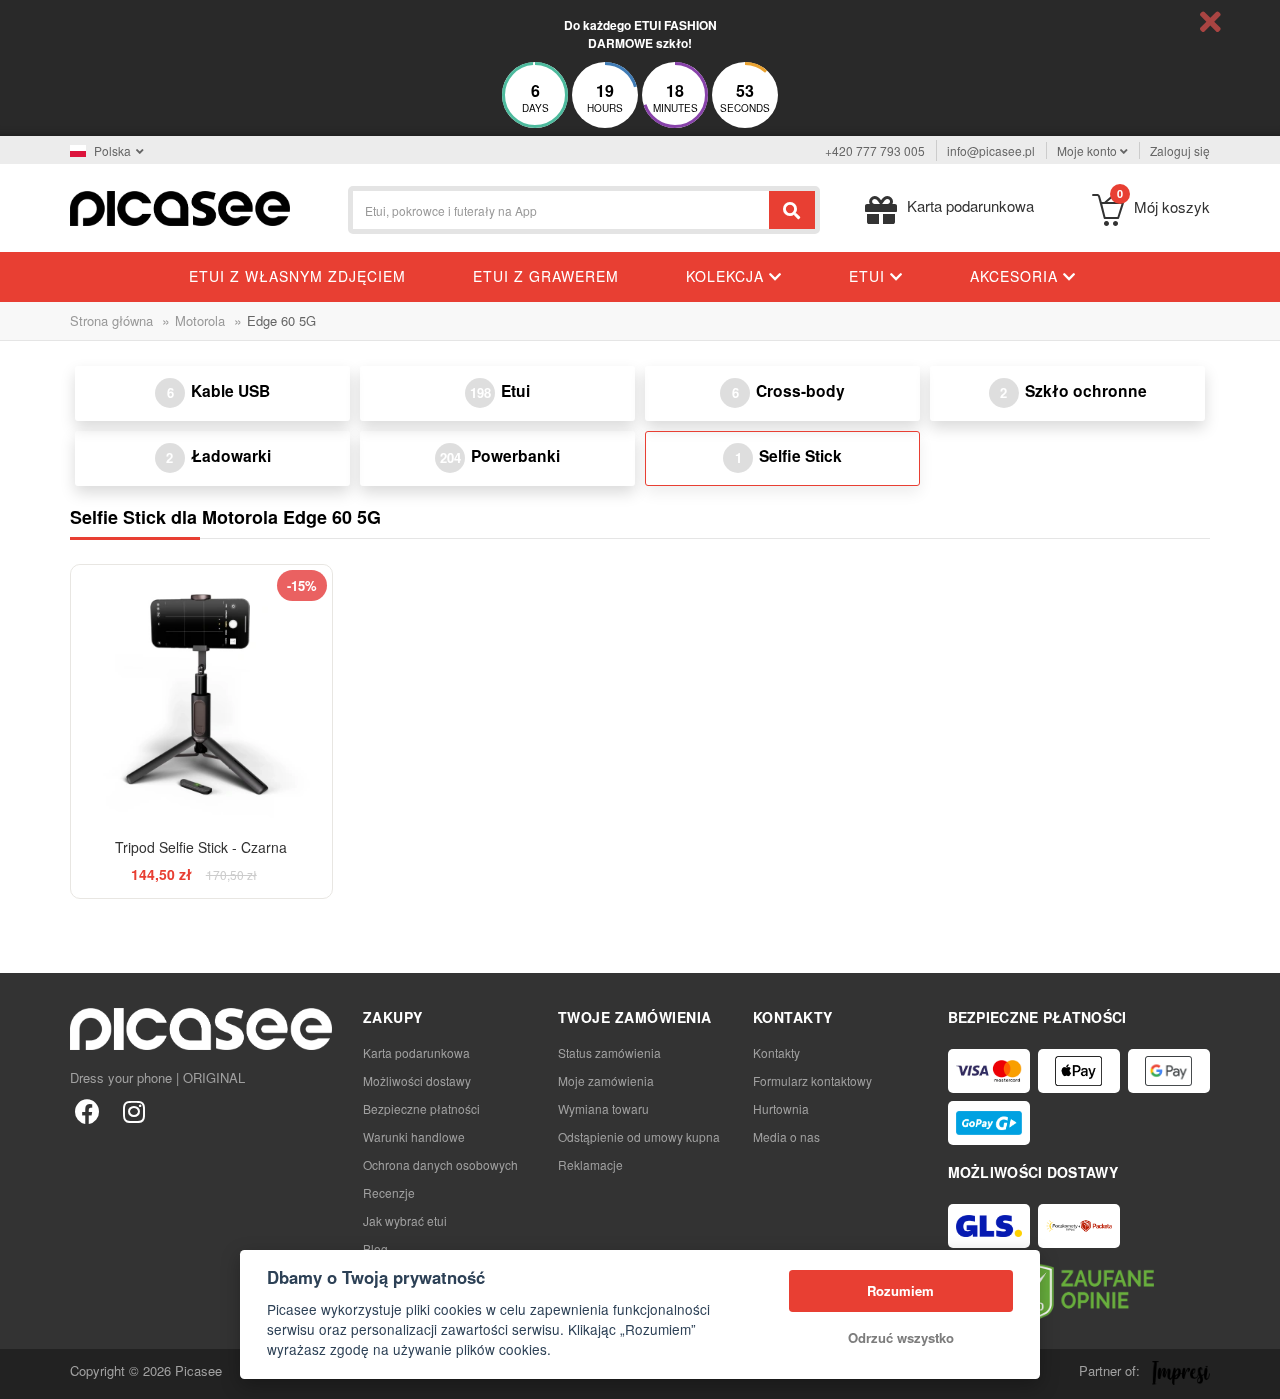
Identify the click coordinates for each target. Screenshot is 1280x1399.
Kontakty (776, 1052)
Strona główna (111, 320)
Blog (375, 1248)
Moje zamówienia (606, 1080)
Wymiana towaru (603, 1108)
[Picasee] (180, 206)
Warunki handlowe (414, 1136)
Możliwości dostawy (417, 1080)
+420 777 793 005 (875, 150)
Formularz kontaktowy (812, 1080)
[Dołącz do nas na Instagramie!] (133, 1110)
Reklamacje (590, 1164)
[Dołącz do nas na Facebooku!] (87, 1110)
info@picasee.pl (991, 150)
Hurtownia (781, 1108)
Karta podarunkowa (416, 1052)
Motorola (200, 320)
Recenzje (389, 1192)
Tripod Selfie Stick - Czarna (201, 847)
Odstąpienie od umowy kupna (639, 1136)
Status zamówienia (609, 1052)
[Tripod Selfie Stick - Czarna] (201, 695)
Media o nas (786, 1136)
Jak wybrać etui (405, 1220)
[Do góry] (26, 1373)
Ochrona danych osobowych (440, 1164)
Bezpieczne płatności (421, 1108)
